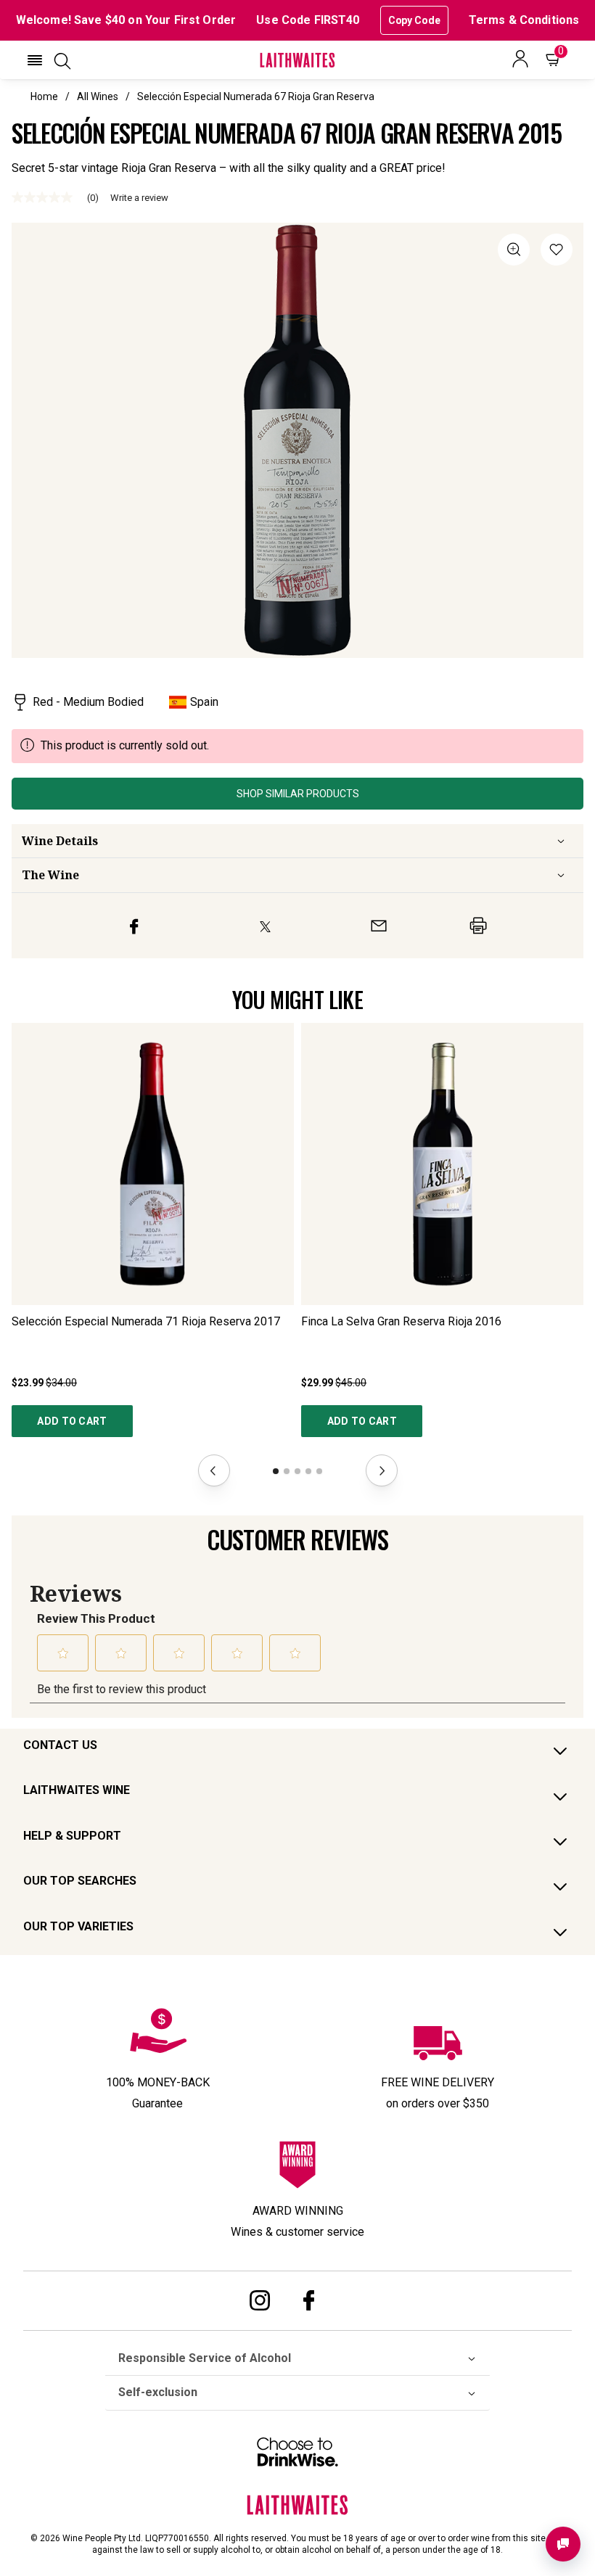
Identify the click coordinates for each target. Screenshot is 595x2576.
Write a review (139, 198)
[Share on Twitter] (265, 926)
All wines (98, 96)
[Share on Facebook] (134, 926)
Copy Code (414, 20)
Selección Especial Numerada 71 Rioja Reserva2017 (146, 1321)
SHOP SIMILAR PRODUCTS (298, 794)
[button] (35, 60)
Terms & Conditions (524, 20)
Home (44, 96)
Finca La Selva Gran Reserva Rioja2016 (401, 1321)
